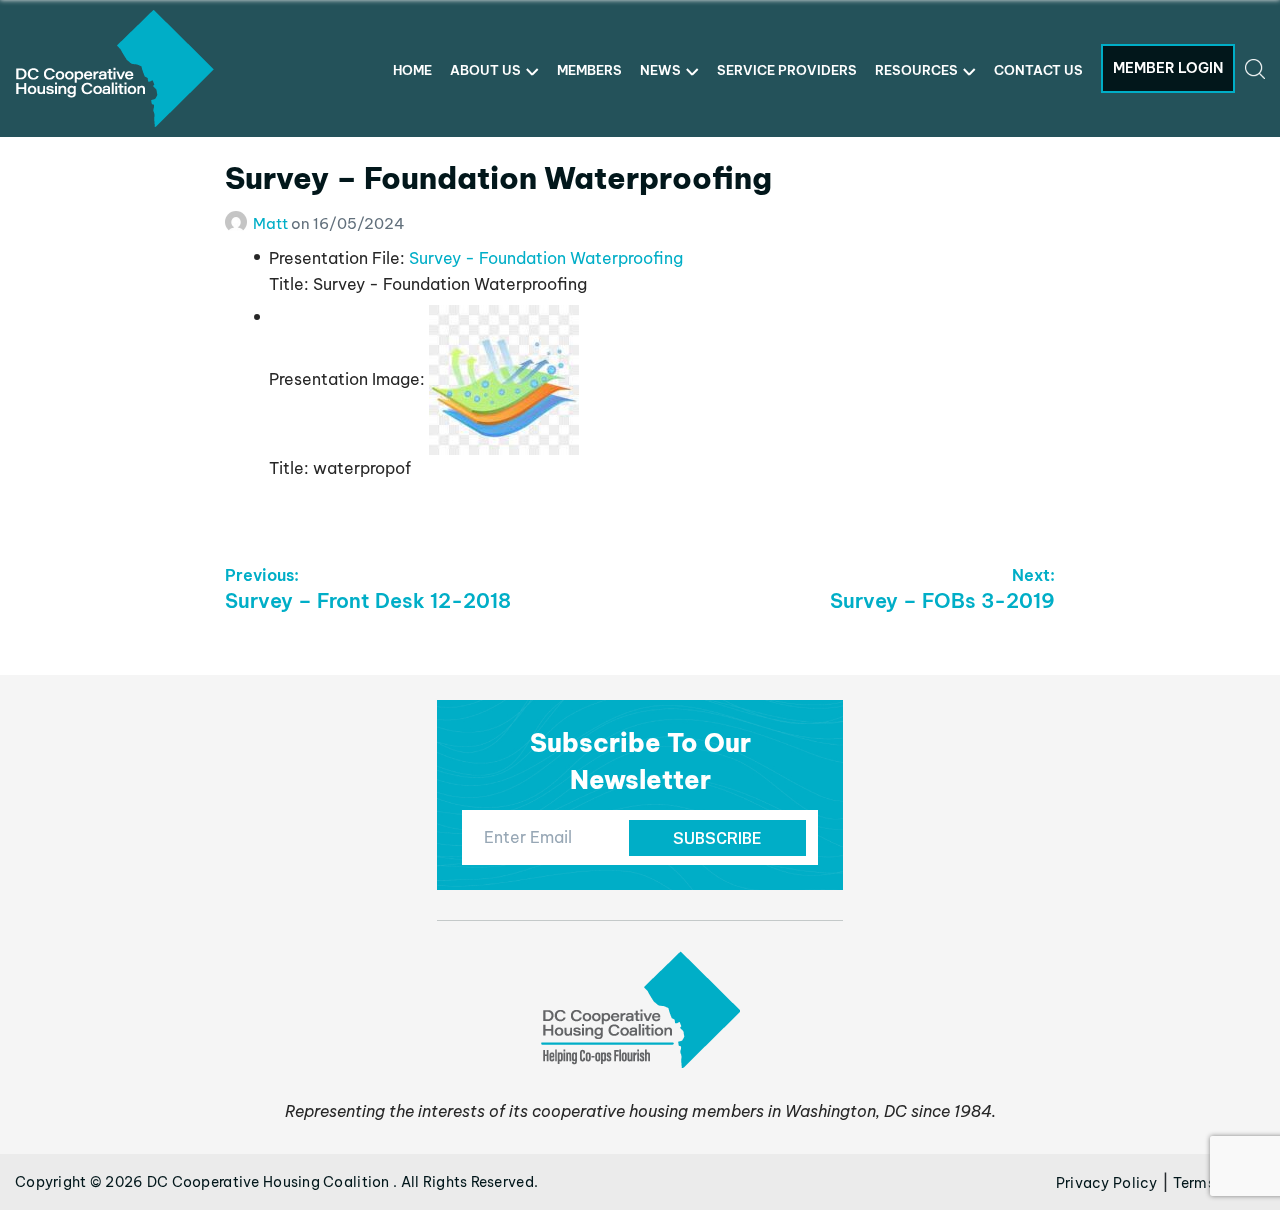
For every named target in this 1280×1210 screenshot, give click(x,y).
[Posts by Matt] (239, 223)
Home (412, 70)
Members (589, 70)
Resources (916, 70)
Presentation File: (337, 258)
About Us (485, 70)
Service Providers (787, 70)
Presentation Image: (347, 379)
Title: (289, 284)
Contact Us (1038, 70)
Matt (272, 223)
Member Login (1168, 68)
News (660, 70)
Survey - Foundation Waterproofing (546, 258)
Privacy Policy (1107, 1183)
